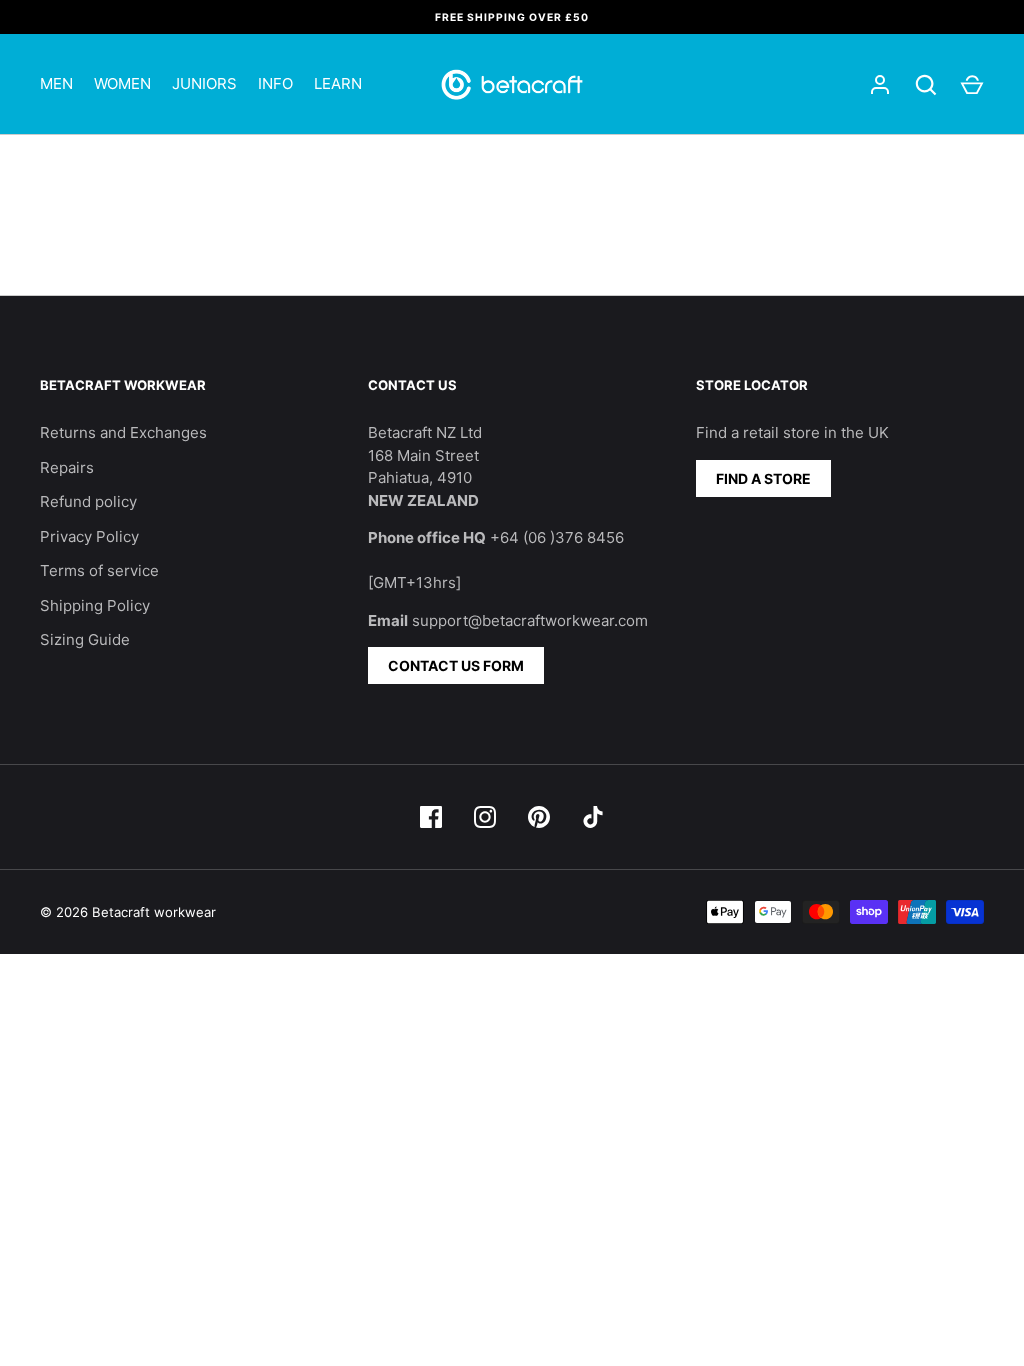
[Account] (880, 85)
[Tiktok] (593, 817)
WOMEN (122, 83)
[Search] (926, 85)
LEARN (338, 83)
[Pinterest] (539, 817)
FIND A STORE (763, 478)
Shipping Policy (95, 605)
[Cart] (972, 85)
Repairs (67, 467)
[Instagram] (485, 817)
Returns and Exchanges (123, 432)
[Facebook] (431, 817)
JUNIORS (204, 83)
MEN (56, 83)
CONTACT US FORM (456, 665)
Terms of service (99, 570)
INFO (275, 83)
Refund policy (88, 501)
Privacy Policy (89, 536)
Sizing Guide (85, 639)
